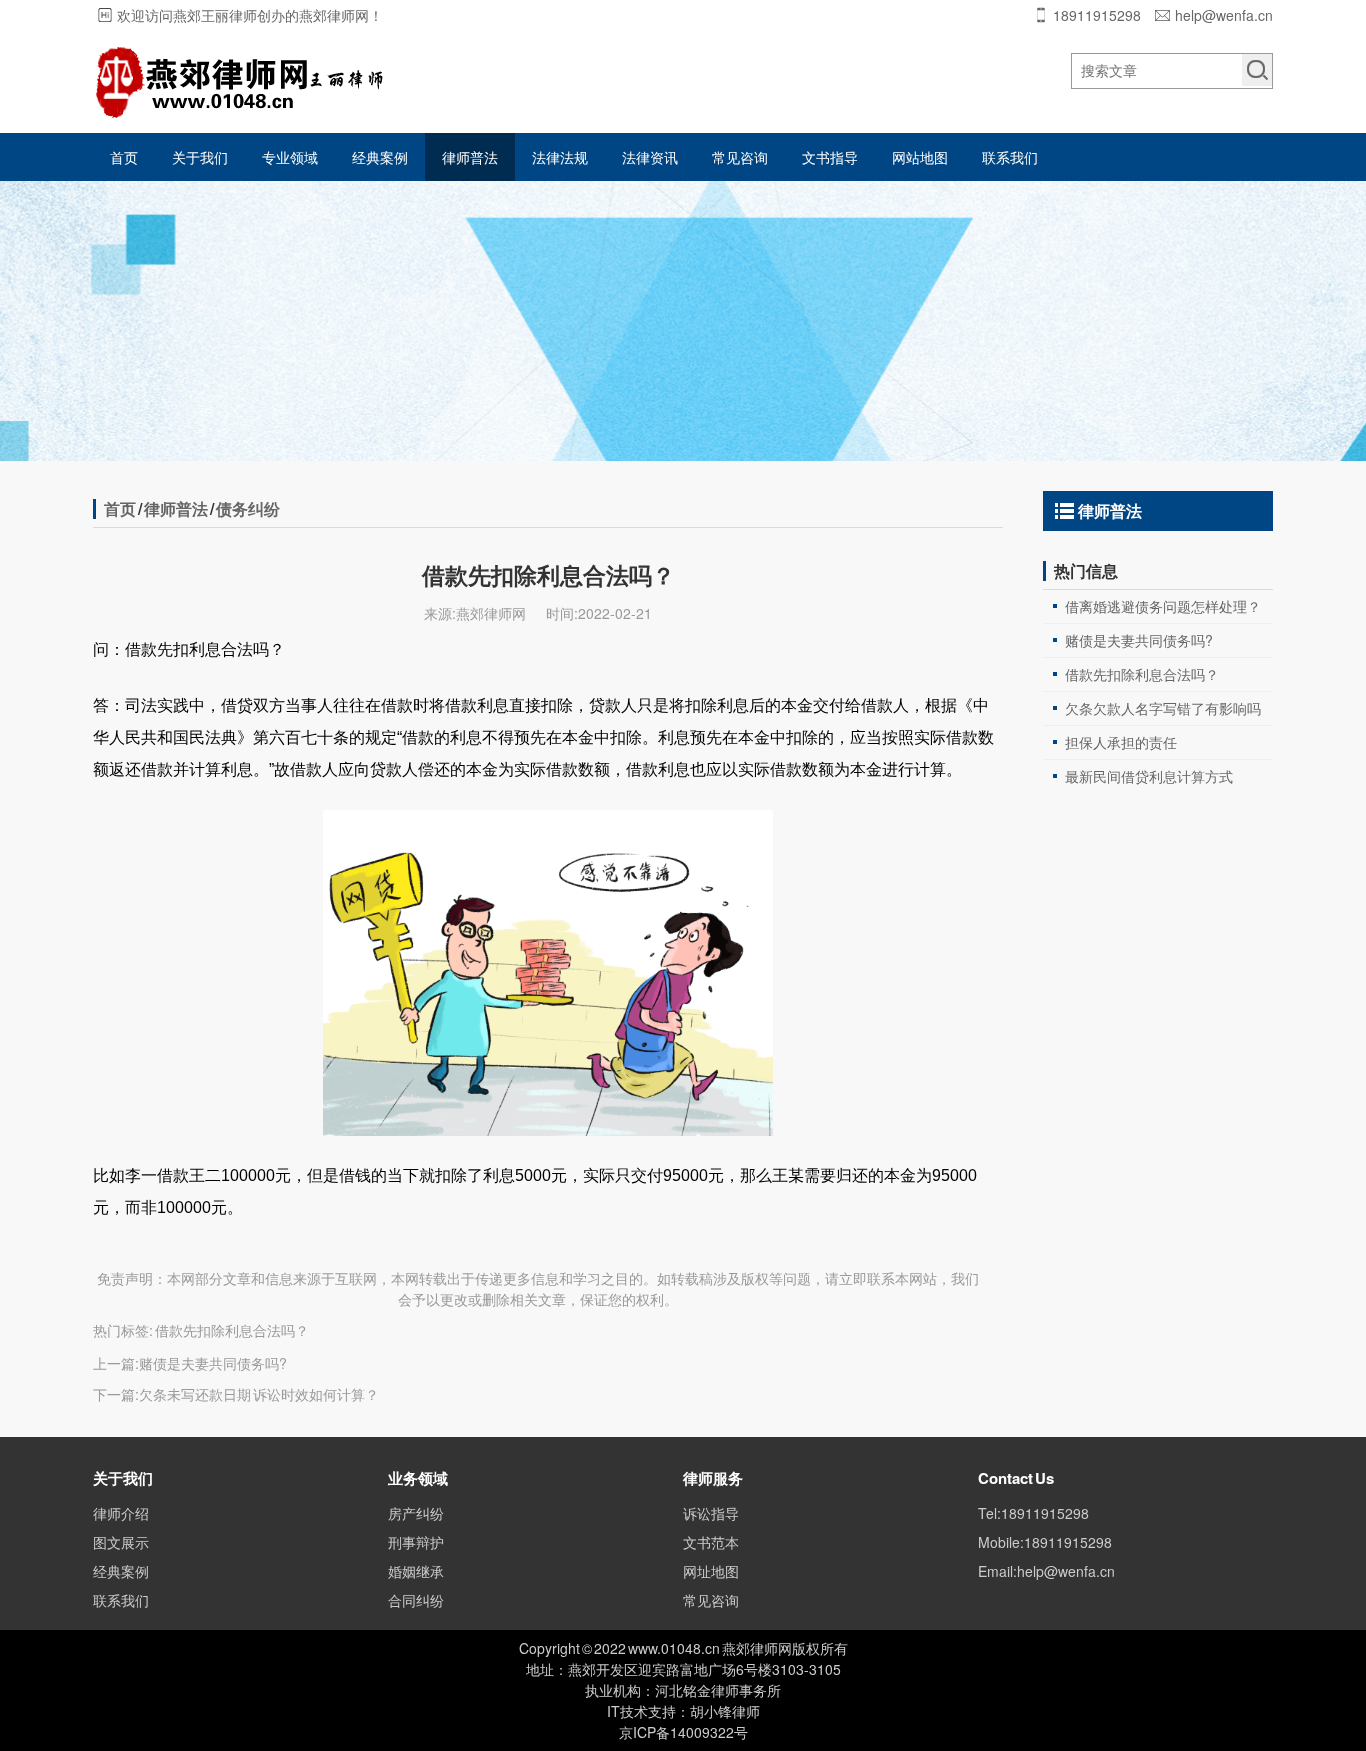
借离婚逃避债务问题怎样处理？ (1163, 606)
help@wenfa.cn (1224, 15)
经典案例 (380, 157)
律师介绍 (121, 1513)
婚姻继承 (416, 1571)
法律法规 (560, 157)
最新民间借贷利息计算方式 (1149, 776)
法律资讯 (650, 157)
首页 (124, 157)
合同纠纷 (416, 1600)
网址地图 (711, 1571)
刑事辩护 (416, 1542)
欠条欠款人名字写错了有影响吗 (1163, 708)
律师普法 (470, 157)
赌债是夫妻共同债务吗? (213, 1363)
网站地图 (920, 157)
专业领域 (290, 157)
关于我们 (200, 157)
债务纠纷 (248, 508)
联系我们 (1010, 157)
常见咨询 (740, 157)
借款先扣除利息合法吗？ (1142, 674)
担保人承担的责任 (1121, 742)
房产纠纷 (416, 1513)
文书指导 (830, 157)
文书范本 (711, 1542)
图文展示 (121, 1542)
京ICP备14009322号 (683, 1732)
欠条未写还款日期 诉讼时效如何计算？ (259, 1394)
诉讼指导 (711, 1513)
